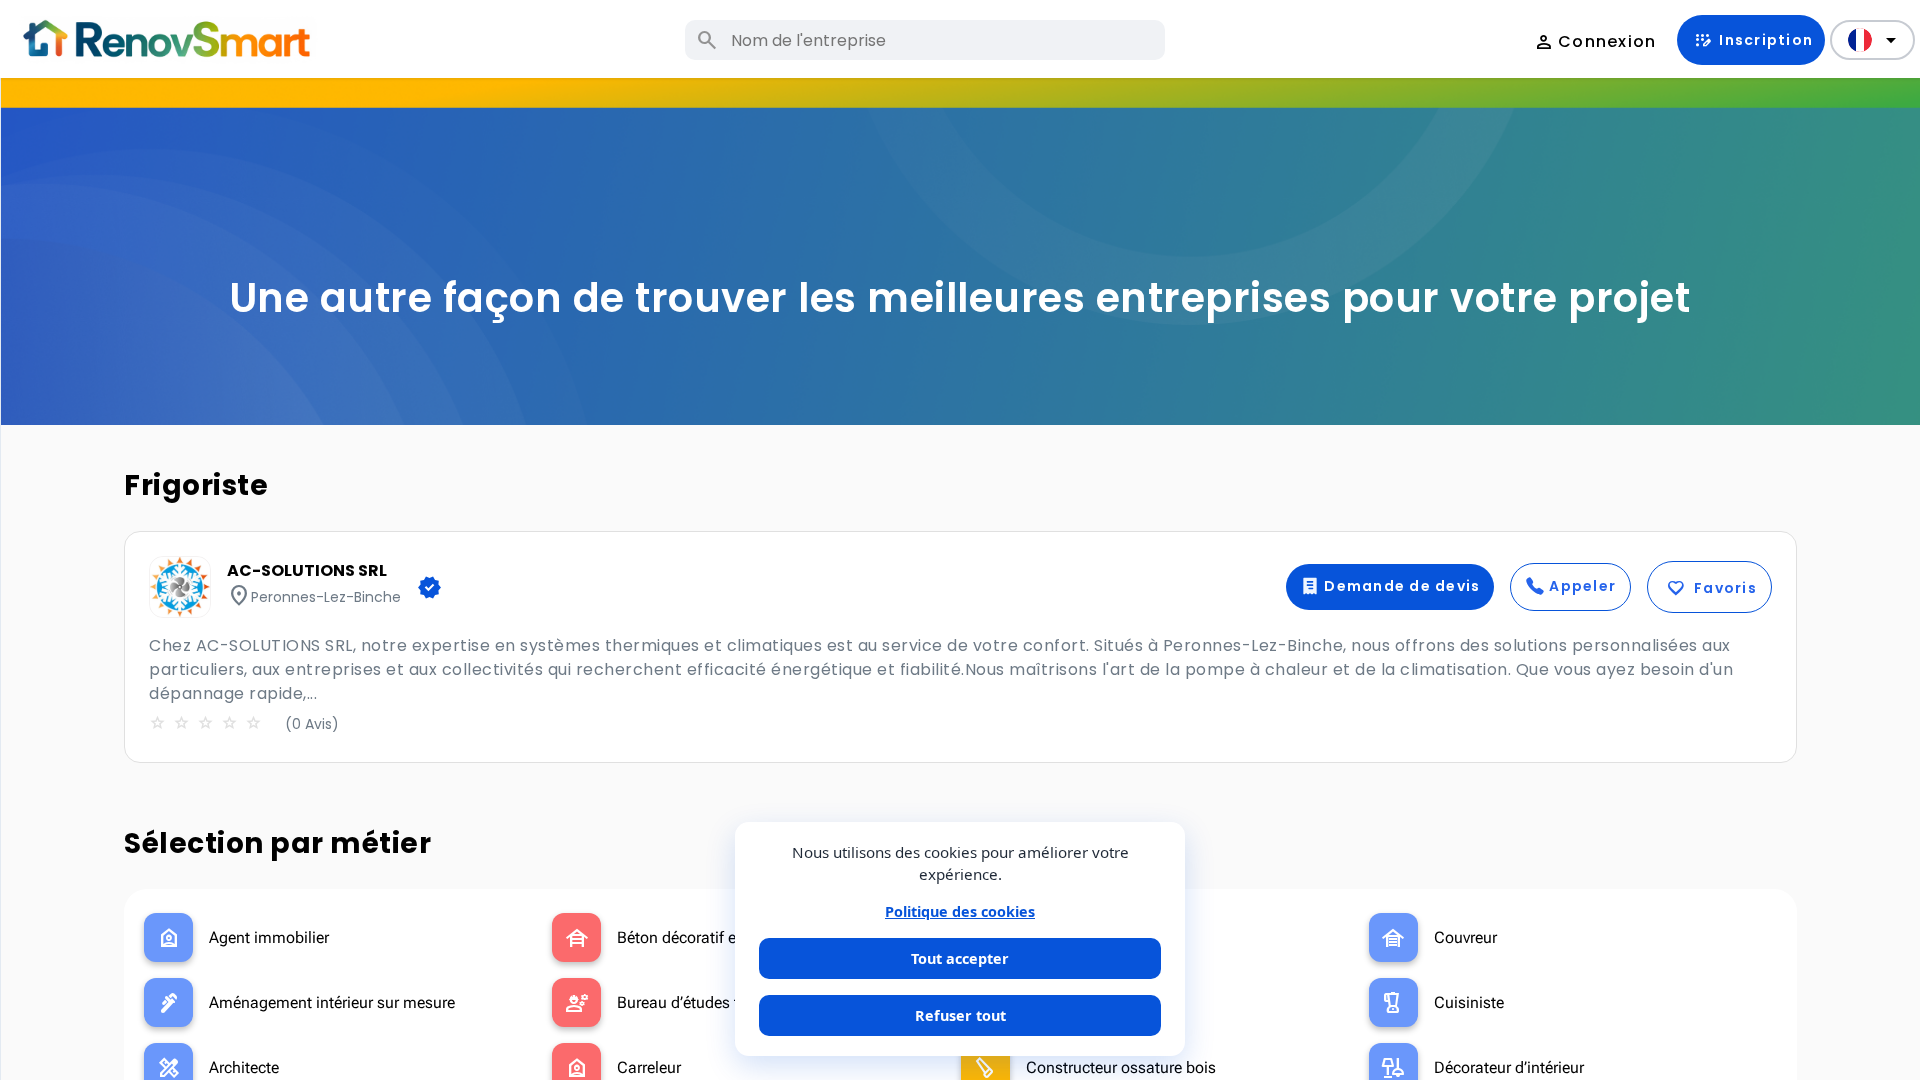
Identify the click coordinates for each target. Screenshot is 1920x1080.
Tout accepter (960, 958)
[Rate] (161, 726)
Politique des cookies (960, 911)
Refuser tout (960, 1015)
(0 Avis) (312, 724)
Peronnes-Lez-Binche (326, 597)
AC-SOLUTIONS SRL (307, 570)
